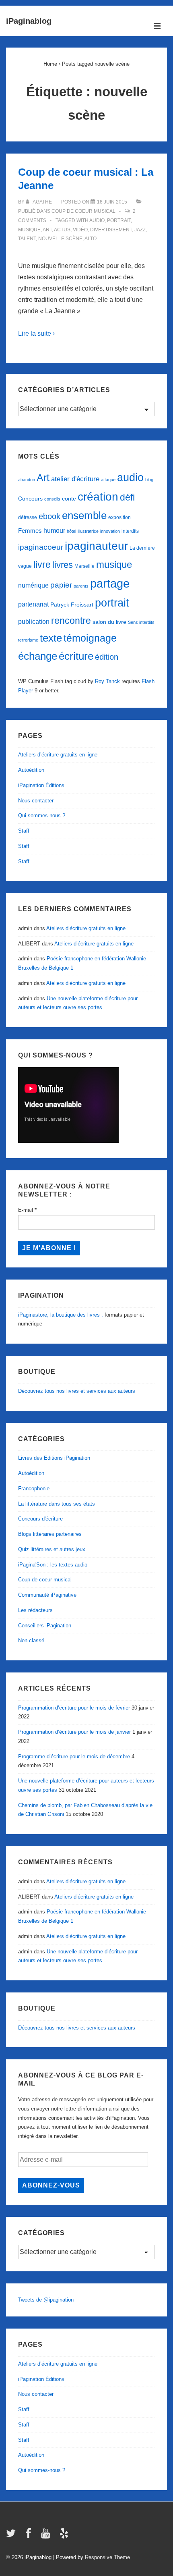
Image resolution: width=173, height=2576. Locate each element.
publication (34, 621)
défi (127, 497)
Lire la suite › (36, 333)
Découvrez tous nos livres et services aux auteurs (77, 1391)
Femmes (30, 531)
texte (51, 638)
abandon (27, 480)
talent (27, 239)
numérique (33, 585)
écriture (76, 656)
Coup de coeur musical (83, 211)
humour (54, 530)
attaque (108, 480)
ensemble (84, 515)
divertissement (111, 230)
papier (61, 585)
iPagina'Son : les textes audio (53, 1565)
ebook (49, 516)
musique (29, 230)
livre (42, 565)
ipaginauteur (96, 546)
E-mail (27, 1210)
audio (97, 220)
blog (149, 480)
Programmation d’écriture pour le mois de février (74, 1708)
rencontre (71, 621)
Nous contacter (36, 801)
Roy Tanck (107, 681)
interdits (130, 531)
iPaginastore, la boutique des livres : (61, 1315)
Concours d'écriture (40, 1519)
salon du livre (109, 622)
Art (47, 230)
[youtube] (47, 2536)
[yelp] (65, 2536)
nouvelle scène (60, 239)
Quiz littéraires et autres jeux (52, 1549)
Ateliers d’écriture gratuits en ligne (58, 755)
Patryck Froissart (72, 605)
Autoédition (31, 770)
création (98, 497)
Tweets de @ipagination (46, 2300)
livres (63, 565)
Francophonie (34, 1488)
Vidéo (80, 230)
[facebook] (30, 2536)
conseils (52, 499)
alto (91, 239)
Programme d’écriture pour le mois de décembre (74, 1756)
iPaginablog (29, 21)
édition (107, 657)
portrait (119, 220)
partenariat (33, 604)
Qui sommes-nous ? (42, 815)
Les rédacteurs (35, 1610)
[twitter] (13, 2536)
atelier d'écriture (75, 479)
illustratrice (88, 531)
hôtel (71, 531)
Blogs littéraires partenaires (50, 1534)
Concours (30, 499)
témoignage (90, 638)
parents (81, 586)
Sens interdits (141, 622)
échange (38, 656)
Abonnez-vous (51, 2185)
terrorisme (28, 640)
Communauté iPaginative (47, 1595)
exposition (119, 517)
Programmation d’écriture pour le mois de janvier (74, 1732)
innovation (110, 531)
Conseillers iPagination (45, 1626)
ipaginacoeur (41, 547)
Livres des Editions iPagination (54, 1458)
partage (110, 583)
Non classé (31, 1640)
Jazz (140, 230)
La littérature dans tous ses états (57, 1504)
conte (69, 499)
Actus (62, 230)
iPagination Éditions (41, 785)
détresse (28, 517)
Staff (24, 831)
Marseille (84, 566)
